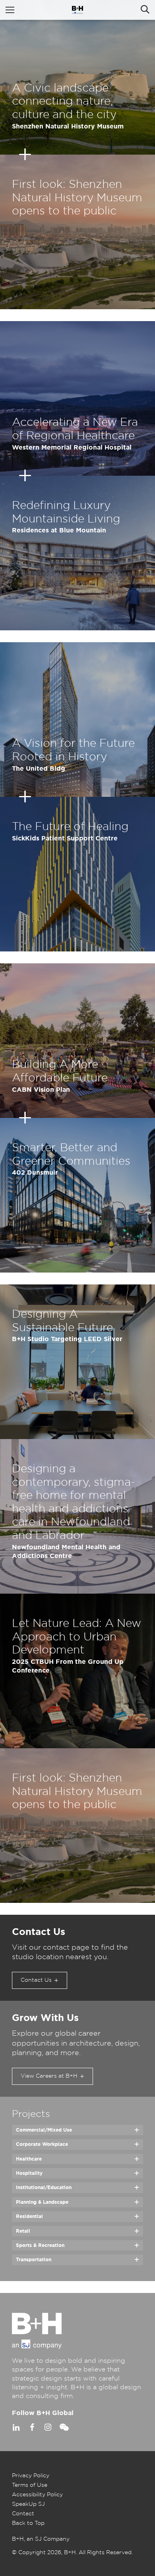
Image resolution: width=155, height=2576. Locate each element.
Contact (23, 2514)
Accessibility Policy (37, 2495)
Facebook (32, 2427)
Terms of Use (30, 2485)
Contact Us (36, 1980)
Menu (10, 10)
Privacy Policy (31, 2476)
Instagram (48, 2427)
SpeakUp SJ (28, 2504)
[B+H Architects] (77, 10)
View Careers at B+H (49, 2076)
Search (145, 10)
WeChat (64, 2427)
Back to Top (28, 2523)
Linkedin (16, 2427)
